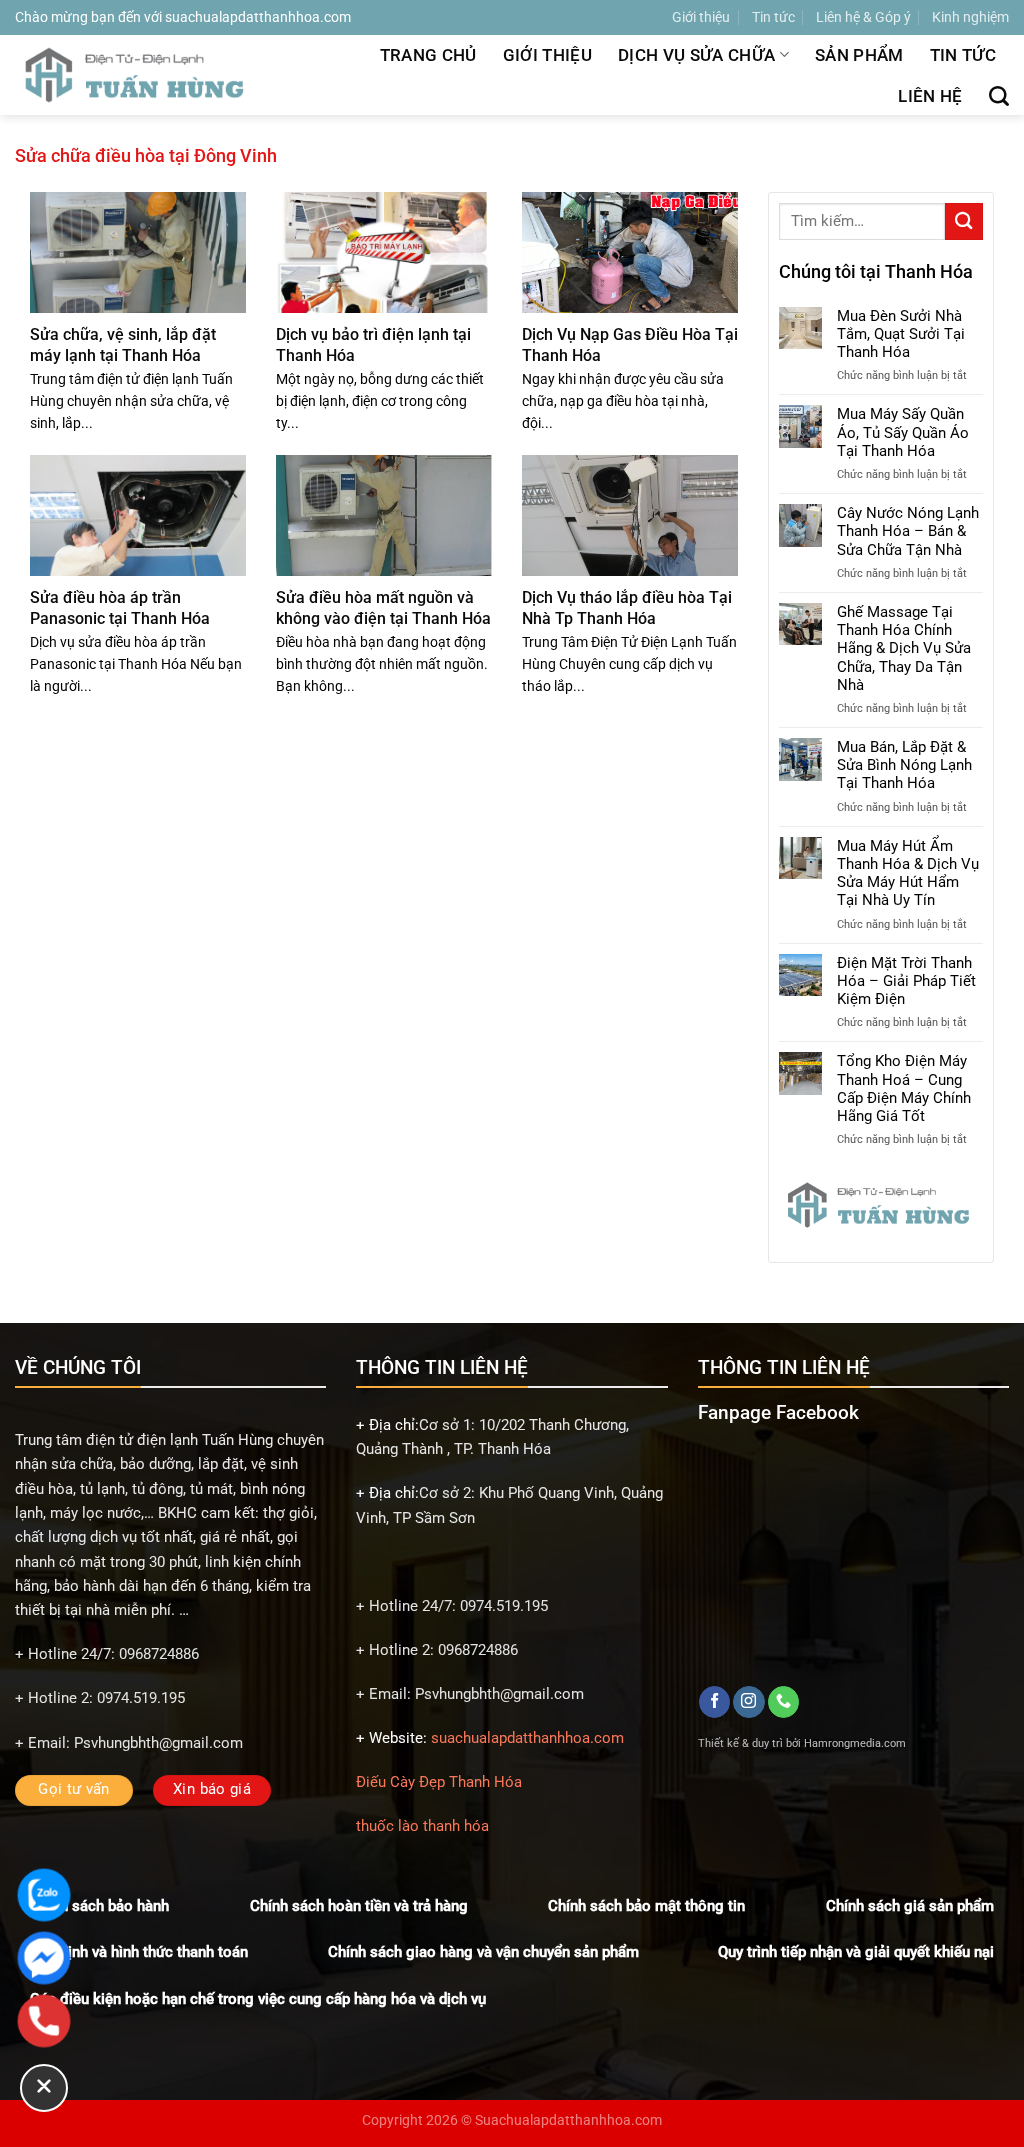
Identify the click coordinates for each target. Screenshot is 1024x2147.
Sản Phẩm (859, 55)
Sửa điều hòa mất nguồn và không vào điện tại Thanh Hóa (383, 607)
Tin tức (773, 17)
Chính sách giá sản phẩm (910, 1906)
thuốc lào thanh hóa (422, 1826)
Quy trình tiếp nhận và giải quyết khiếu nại (856, 1952)
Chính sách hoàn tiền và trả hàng (359, 1906)
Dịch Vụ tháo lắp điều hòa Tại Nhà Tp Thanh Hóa (627, 607)
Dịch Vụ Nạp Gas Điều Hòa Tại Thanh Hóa (630, 344)
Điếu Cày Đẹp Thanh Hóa (439, 1782)
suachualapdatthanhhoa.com (527, 1738)
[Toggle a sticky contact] (44, 2088)
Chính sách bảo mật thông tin (646, 1906)
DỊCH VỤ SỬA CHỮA (696, 55)
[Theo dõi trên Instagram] (748, 1702)
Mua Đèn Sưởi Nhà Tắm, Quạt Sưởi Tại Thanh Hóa (901, 334)
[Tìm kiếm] (999, 96)
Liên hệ (930, 96)
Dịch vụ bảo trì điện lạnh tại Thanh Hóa (373, 344)
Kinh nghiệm (970, 17)
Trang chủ (428, 55)
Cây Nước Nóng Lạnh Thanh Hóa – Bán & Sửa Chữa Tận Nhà (908, 531)
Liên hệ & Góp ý (863, 17)
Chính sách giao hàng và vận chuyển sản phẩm (483, 1952)
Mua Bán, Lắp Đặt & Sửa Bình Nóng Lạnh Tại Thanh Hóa (904, 765)
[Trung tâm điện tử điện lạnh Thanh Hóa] (137, 74)
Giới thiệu (701, 17)
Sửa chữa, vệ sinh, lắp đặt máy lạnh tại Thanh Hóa (123, 344)
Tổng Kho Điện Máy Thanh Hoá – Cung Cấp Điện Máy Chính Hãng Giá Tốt (904, 1088)
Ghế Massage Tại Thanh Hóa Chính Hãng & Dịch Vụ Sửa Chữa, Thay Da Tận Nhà (904, 648)
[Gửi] (964, 221)
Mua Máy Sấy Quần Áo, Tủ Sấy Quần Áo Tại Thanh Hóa (903, 432)
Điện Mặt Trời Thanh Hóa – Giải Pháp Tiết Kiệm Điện (906, 981)
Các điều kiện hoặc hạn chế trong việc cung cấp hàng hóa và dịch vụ (258, 1999)
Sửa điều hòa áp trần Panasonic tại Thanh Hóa (120, 607)
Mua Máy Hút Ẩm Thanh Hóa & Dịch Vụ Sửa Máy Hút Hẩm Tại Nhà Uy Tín (908, 873)
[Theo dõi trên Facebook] (714, 1702)
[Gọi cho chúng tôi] (783, 1702)
